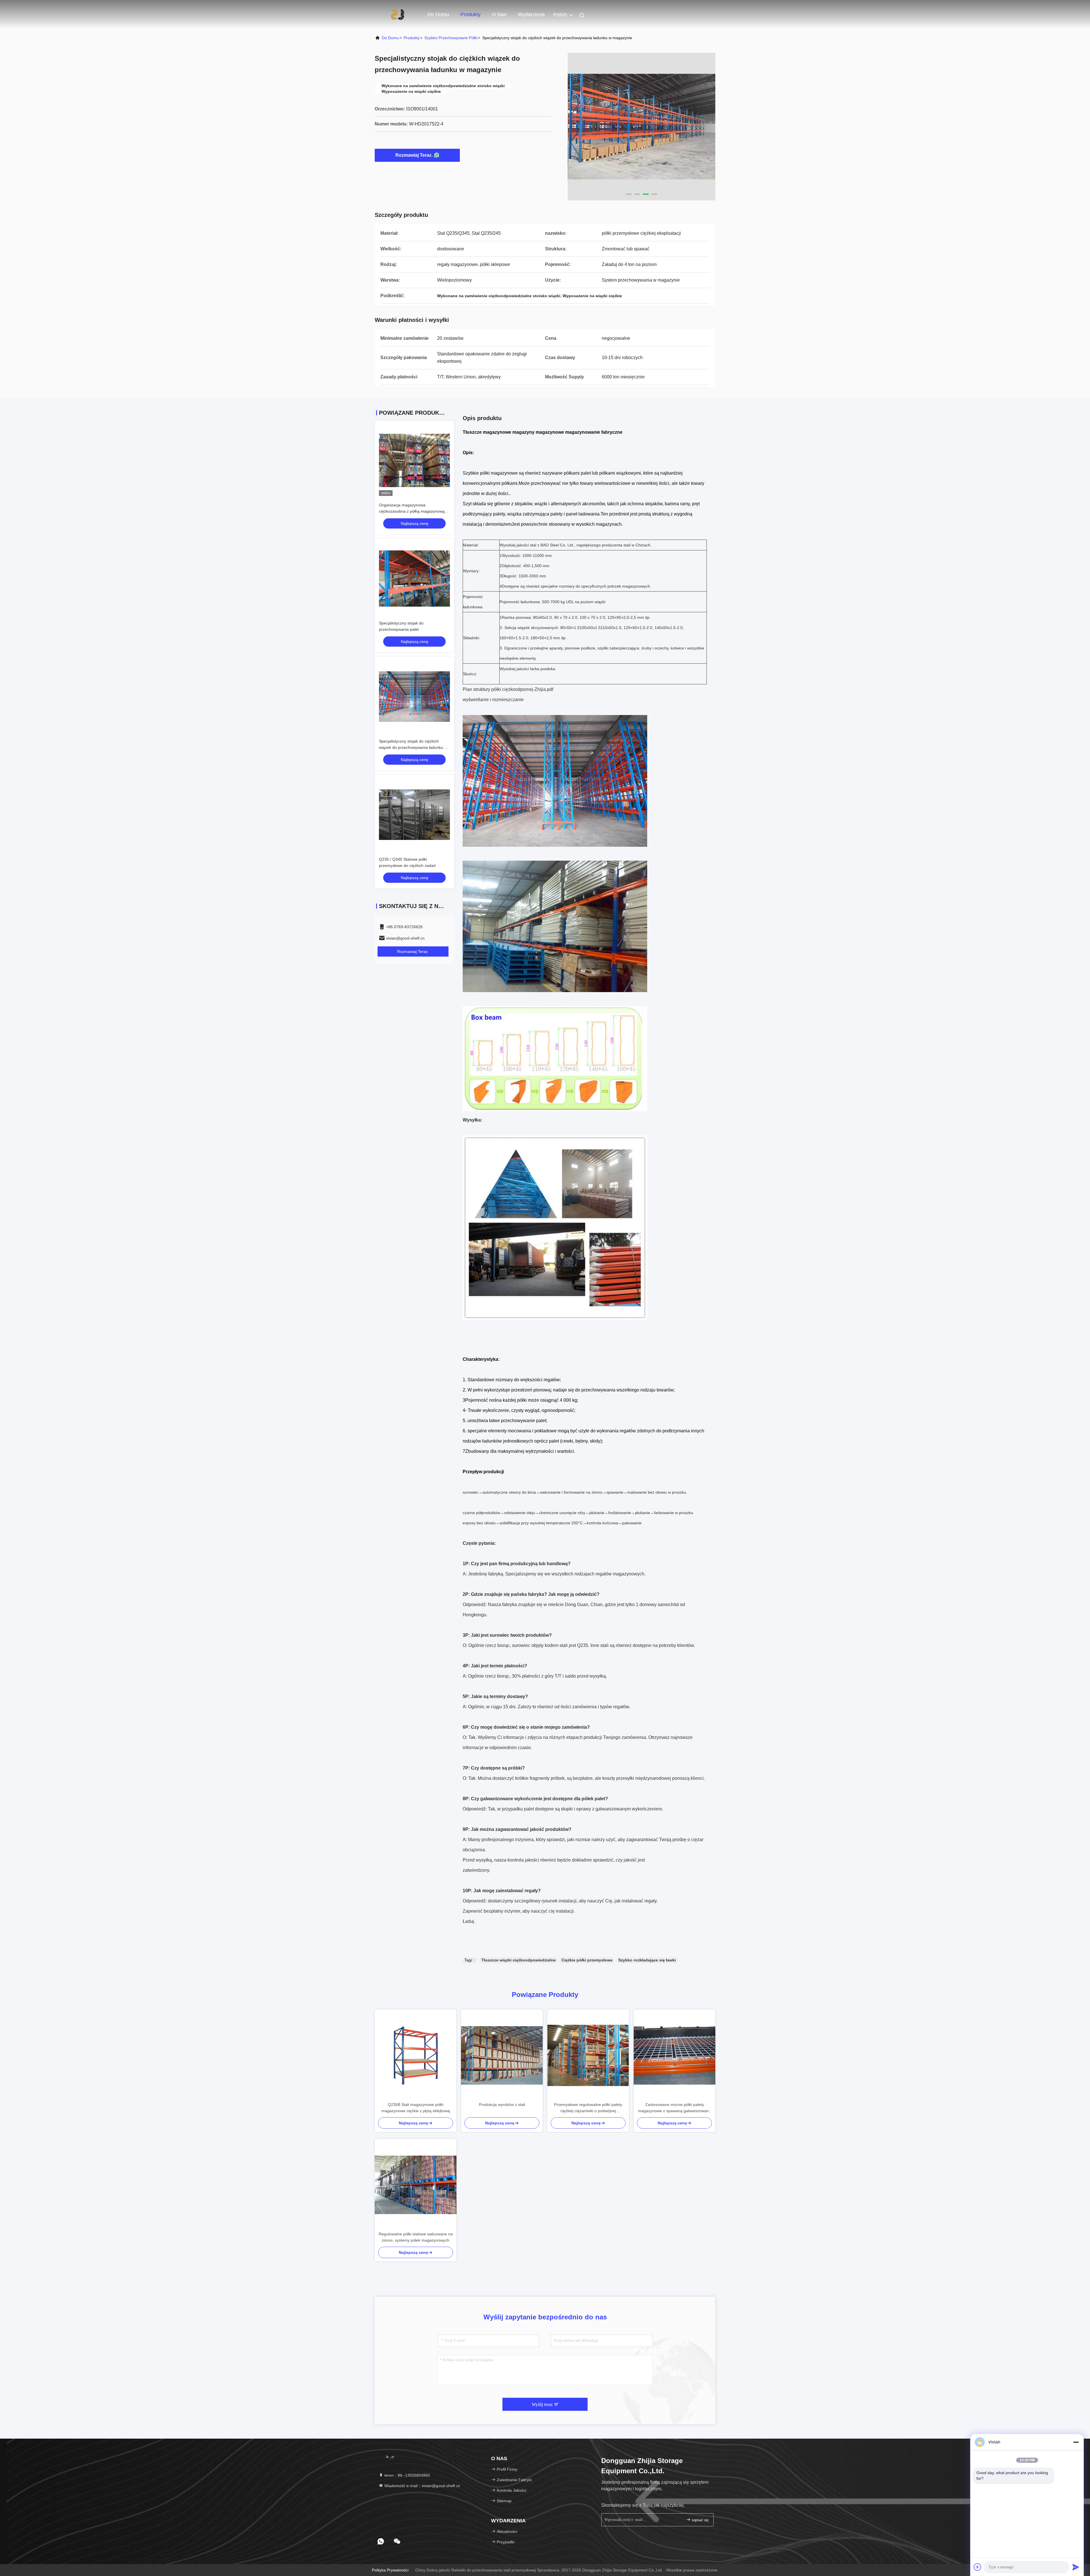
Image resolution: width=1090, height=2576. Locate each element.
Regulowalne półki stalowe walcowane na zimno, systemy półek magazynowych (416, 2237)
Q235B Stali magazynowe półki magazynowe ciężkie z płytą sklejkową (416, 2108)
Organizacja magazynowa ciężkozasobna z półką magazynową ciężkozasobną (412, 511)
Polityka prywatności (390, 2570)
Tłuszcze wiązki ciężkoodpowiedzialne (519, 1960)
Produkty (470, 14)
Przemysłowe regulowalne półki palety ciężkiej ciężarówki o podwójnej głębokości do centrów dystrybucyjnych (588, 2108)
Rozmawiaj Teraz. (414, 155)
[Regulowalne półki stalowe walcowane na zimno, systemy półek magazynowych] (416, 2185)
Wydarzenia (531, 14)
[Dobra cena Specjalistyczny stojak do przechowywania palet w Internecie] (414, 579)
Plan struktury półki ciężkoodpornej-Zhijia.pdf (508, 689)
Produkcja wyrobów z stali (502, 2105)
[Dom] (397, 14)
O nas (499, 14)
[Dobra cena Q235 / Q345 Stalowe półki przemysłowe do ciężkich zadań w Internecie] (414, 815)
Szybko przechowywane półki (451, 38)
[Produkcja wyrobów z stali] (502, 2055)
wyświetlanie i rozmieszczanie (493, 700)
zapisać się (700, 2520)
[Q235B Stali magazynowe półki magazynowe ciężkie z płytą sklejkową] (416, 2055)
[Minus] (1076, 2442)
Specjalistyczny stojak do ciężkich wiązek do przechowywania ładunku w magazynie (413, 747)
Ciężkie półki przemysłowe (587, 1960)
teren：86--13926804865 (407, 2475)
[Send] (1076, 2567)
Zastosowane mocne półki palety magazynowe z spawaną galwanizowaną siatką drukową (675, 2108)
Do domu (438, 14)
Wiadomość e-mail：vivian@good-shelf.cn (422, 2486)
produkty (412, 38)
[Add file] (978, 2567)
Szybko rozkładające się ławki (647, 1960)
